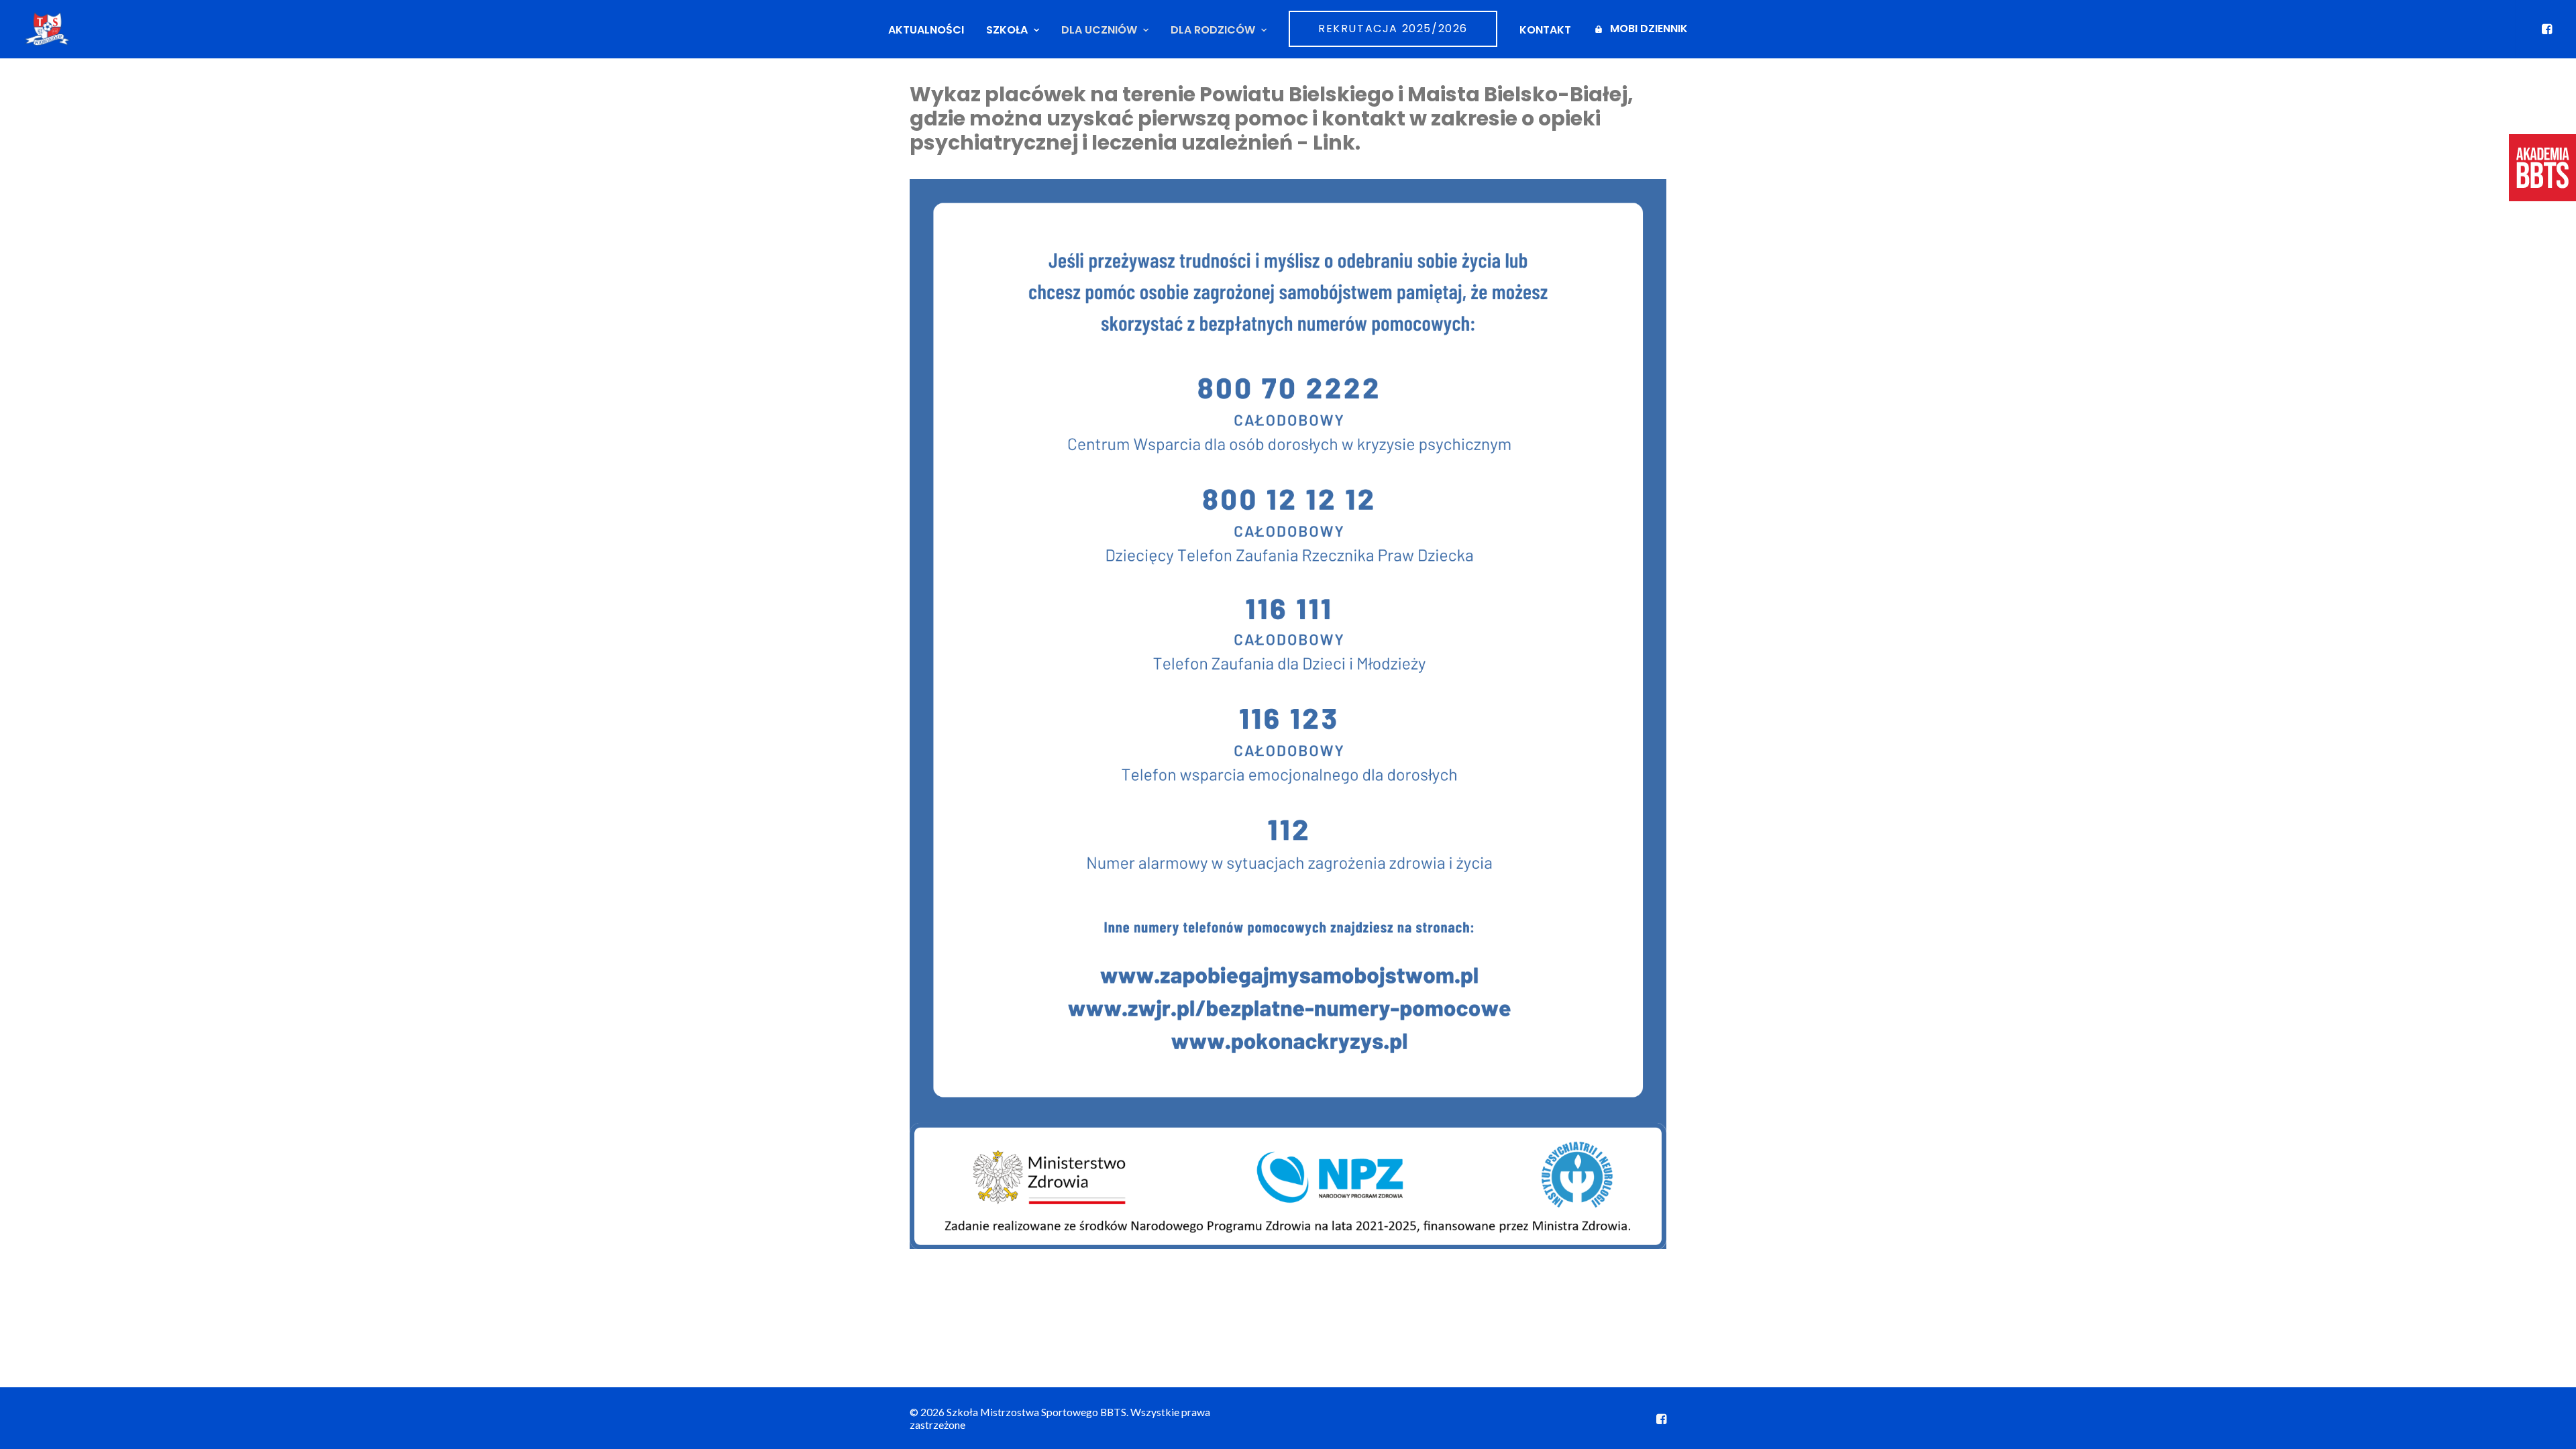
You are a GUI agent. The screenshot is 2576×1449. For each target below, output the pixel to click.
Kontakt (1545, 30)
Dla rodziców (1213, 30)
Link (1334, 143)
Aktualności (926, 30)
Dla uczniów (1099, 30)
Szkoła (1007, 30)
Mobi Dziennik (1649, 29)
